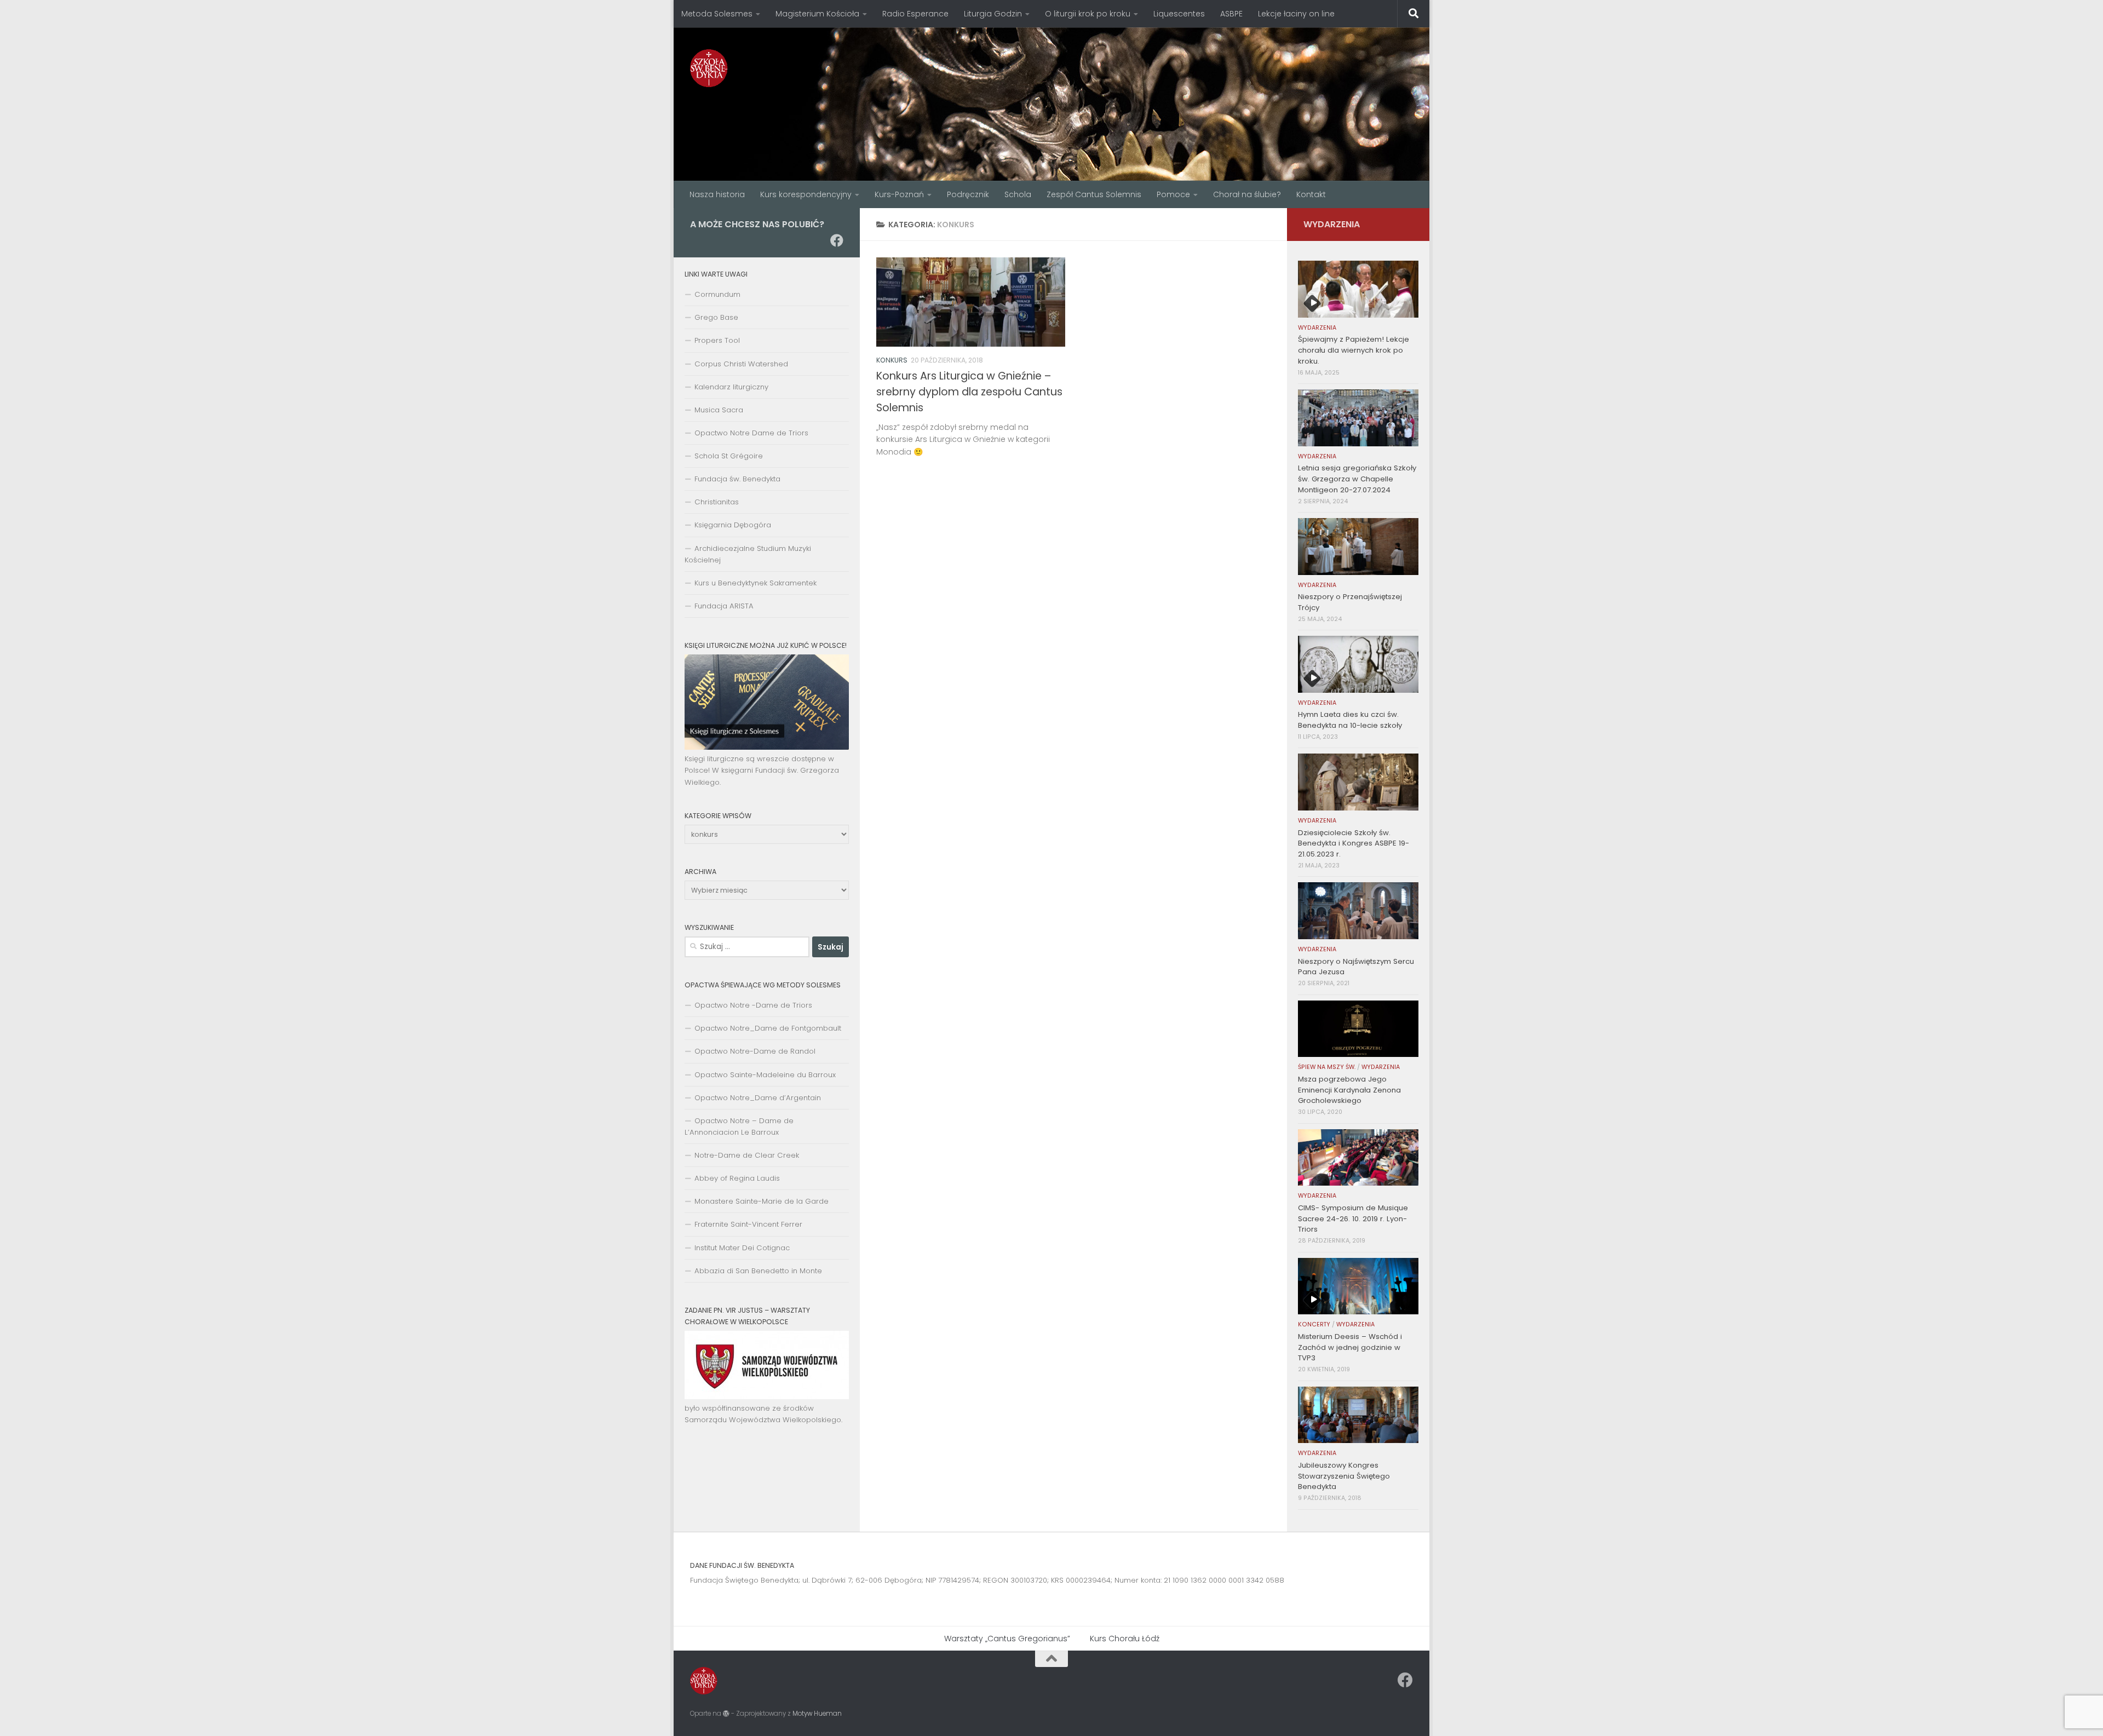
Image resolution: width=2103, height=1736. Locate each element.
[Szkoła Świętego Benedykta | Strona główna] (709, 68)
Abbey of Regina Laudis (737, 1178)
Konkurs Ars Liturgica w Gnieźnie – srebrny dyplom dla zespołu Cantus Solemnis (969, 392)
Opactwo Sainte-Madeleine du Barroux (765, 1075)
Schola (1018, 194)
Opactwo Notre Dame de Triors (751, 433)
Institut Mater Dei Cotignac (742, 1248)
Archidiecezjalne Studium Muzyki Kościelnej (748, 554)
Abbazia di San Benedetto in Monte (758, 1271)
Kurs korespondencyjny (806, 194)
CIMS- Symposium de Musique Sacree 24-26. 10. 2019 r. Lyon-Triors (1353, 1219)
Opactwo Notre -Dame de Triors (753, 1005)
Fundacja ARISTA (724, 606)
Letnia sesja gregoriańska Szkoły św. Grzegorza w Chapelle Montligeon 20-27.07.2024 (1357, 479)
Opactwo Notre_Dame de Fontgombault (768, 1028)
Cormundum (717, 294)
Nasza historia (717, 194)
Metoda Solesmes (717, 14)
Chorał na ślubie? (1247, 194)
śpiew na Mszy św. (1327, 1067)
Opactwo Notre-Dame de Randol (755, 1051)
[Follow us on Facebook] (837, 240)
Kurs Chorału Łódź (1125, 1639)
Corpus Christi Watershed (741, 364)
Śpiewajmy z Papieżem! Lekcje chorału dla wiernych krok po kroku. (1354, 350)
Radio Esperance (915, 14)
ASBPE (1231, 14)
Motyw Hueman (817, 1714)
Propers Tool (717, 340)
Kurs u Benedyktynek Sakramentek (755, 583)
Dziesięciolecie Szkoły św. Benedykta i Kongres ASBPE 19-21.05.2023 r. (1354, 844)
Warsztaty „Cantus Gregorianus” (1007, 1639)
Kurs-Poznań (899, 194)
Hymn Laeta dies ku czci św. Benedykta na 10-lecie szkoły (1350, 720)
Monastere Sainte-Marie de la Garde (762, 1201)
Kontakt (1311, 194)
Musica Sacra (719, 410)
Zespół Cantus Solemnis (1094, 194)
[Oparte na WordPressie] (726, 1714)
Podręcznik (968, 194)
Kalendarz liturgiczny (731, 387)
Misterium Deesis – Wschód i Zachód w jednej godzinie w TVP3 (1350, 1347)
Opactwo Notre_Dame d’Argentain (758, 1098)
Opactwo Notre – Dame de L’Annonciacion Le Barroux (739, 1126)
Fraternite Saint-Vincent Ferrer (748, 1224)
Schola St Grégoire (729, 456)
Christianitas (717, 502)
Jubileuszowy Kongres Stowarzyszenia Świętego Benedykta (1344, 1476)
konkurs (892, 360)
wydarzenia (1317, 328)
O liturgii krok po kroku (1088, 14)
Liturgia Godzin (993, 14)
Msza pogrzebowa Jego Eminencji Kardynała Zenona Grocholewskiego (1349, 1090)
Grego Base (716, 317)
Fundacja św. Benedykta (737, 479)
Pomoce (1173, 194)
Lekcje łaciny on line (1296, 14)
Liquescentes (1179, 14)
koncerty (1314, 1324)
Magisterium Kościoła (817, 14)
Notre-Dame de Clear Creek (747, 1155)
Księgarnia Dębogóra (733, 525)
